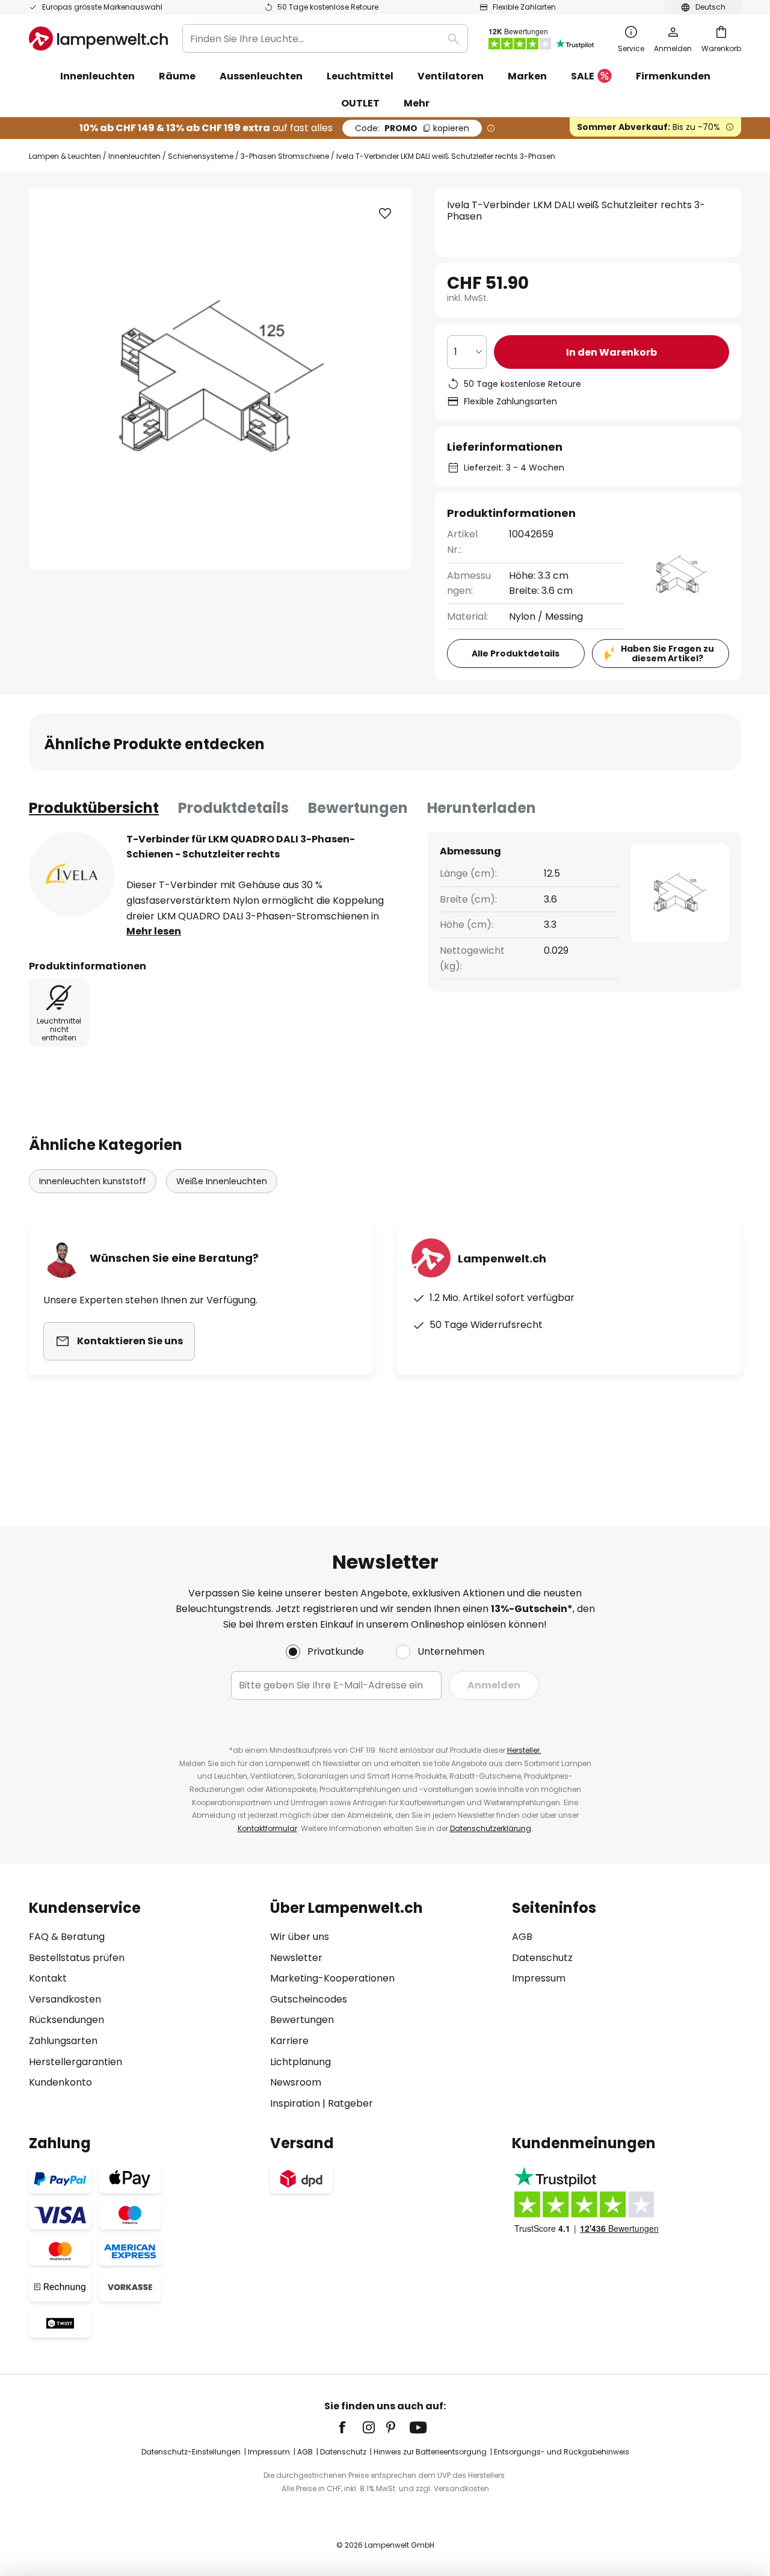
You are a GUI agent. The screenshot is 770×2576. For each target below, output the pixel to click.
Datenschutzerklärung (491, 1828)
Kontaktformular (267, 1828)
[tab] (94, 808)
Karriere (289, 2041)
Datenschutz (542, 1958)
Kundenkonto (60, 2082)
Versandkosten (65, 1999)
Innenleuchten (134, 156)
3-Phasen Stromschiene (285, 156)
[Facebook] (350, 2427)
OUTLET (360, 103)
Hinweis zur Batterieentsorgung (430, 2452)
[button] (385, 214)
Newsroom (296, 2082)
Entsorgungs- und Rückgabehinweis (562, 2452)
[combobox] (325, 39)
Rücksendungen (66, 2020)
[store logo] (98, 39)
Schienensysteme (201, 156)
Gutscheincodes (309, 1999)
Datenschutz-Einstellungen (191, 2452)
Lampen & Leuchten (65, 156)
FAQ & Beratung (67, 1937)
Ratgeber (350, 2103)
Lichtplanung (300, 2062)
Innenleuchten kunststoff (93, 1181)
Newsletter (296, 1958)
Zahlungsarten (63, 2041)
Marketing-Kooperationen (332, 1978)
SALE (583, 76)
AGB (522, 1937)
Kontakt (48, 1978)
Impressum (539, 1978)
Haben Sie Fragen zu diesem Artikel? (667, 654)
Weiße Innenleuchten (222, 1181)
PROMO (412, 128)
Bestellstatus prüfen (77, 1958)
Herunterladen (482, 808)
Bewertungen (358, 808)
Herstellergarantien (75, 2062)
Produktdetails (233, 808)
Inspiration (295, 2103)
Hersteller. (524, 1750)
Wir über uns (300, 1937)
